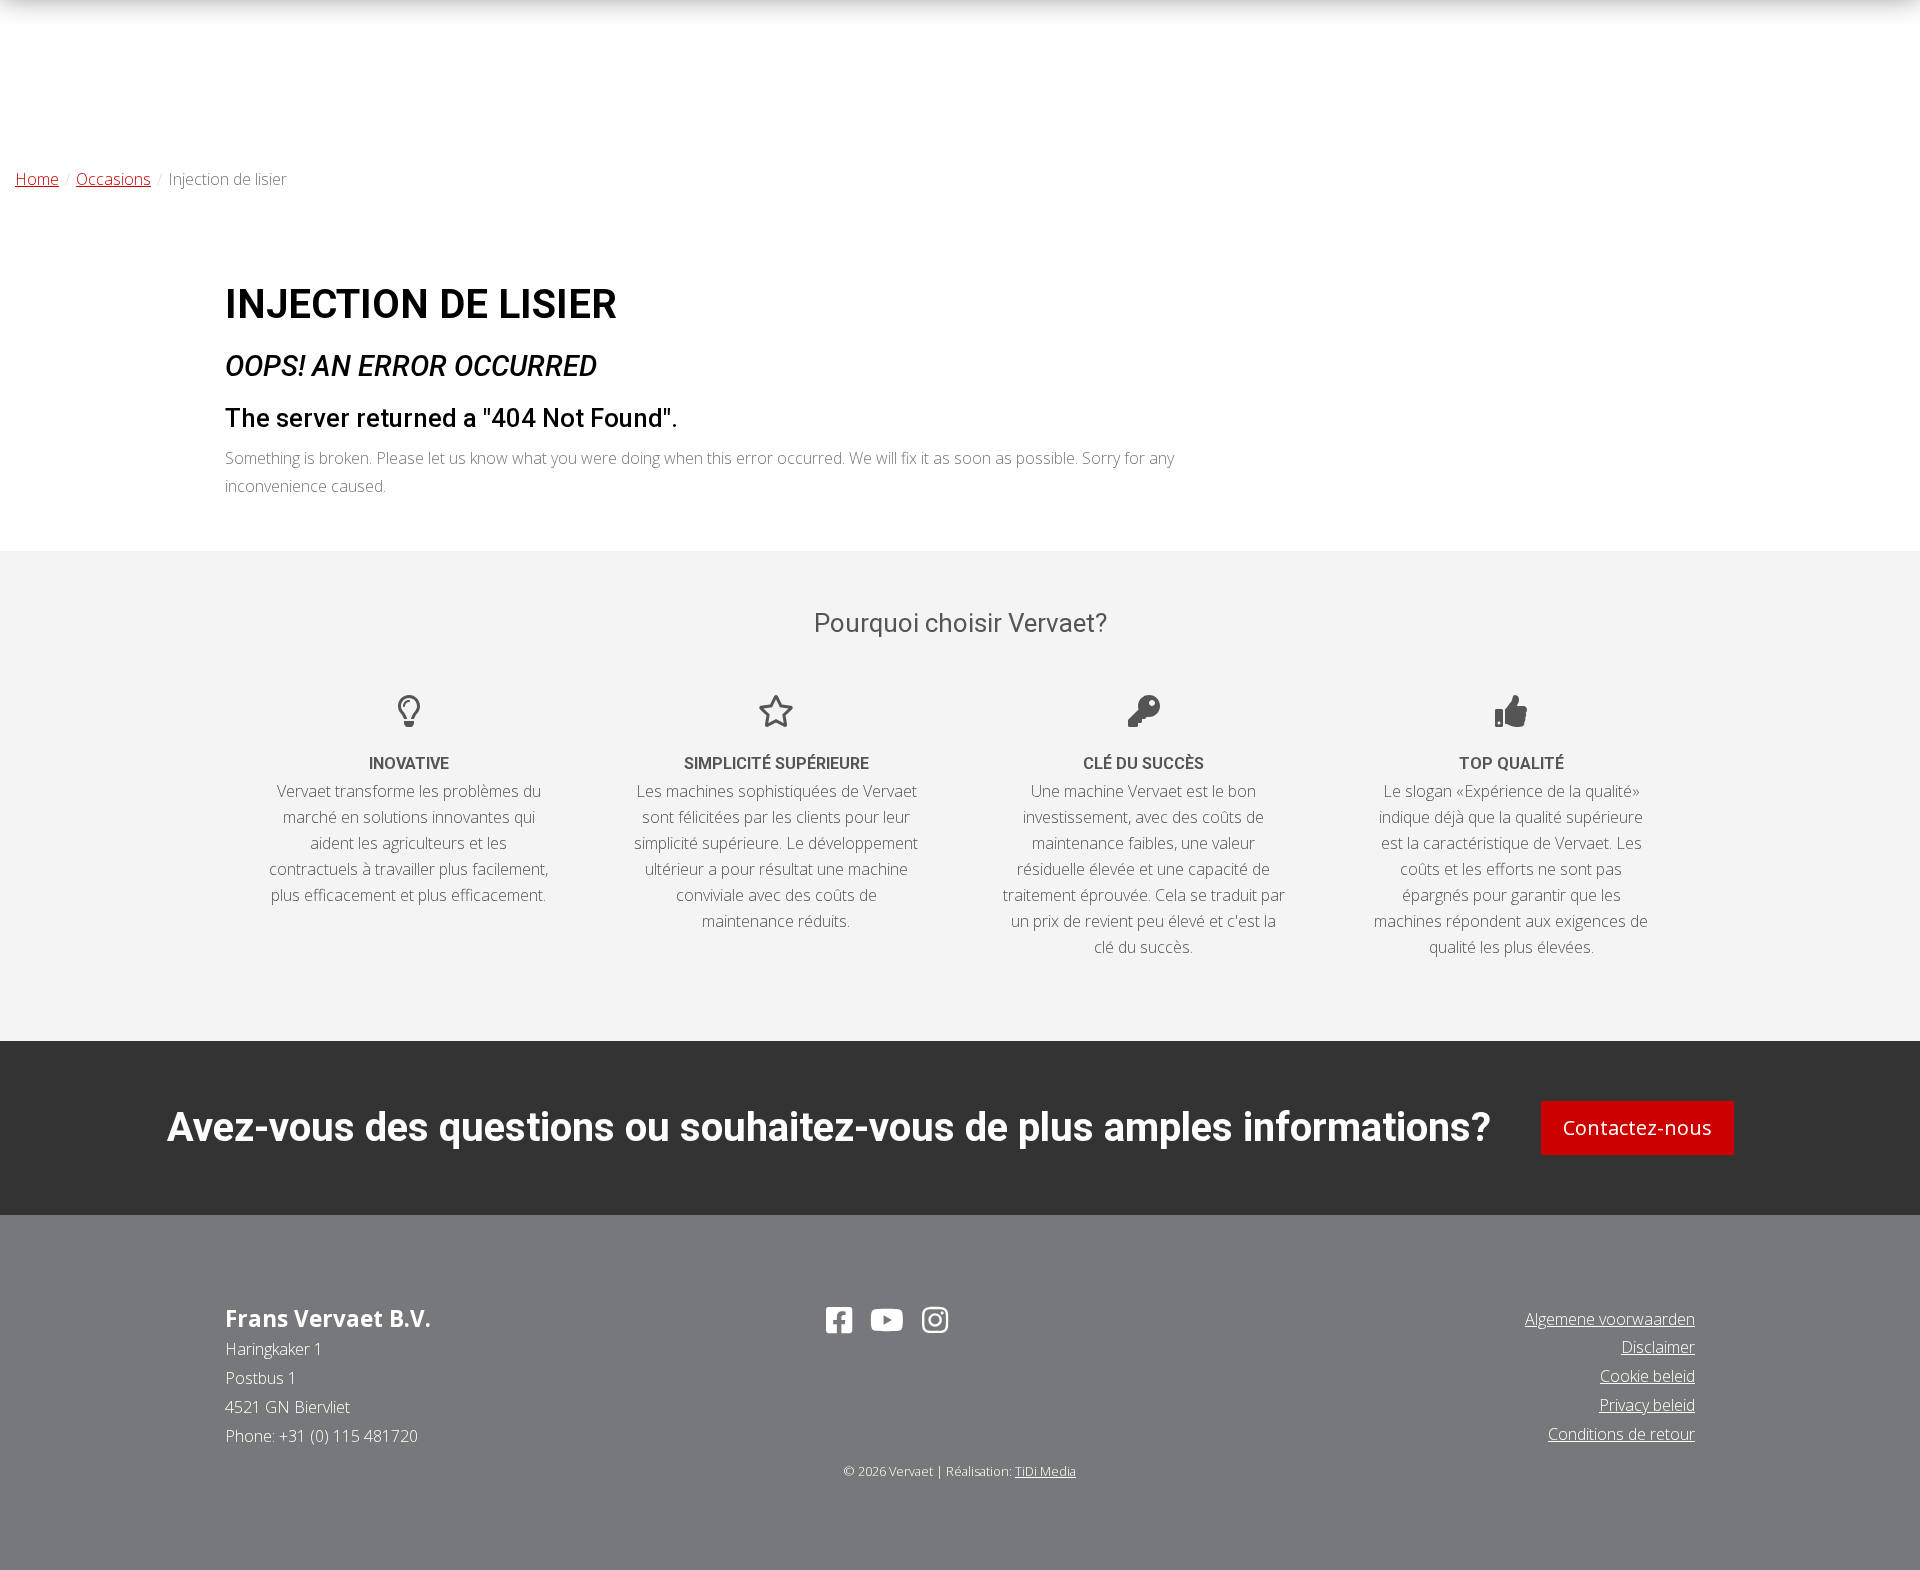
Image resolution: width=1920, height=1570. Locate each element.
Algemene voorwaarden (1610, 1319)
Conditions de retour (1621, 1434)
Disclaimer (1658, 1347)
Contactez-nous (1637, 1127)
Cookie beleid (1647, 1376)
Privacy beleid (1647, 1405)
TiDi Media (1045, 1471)
